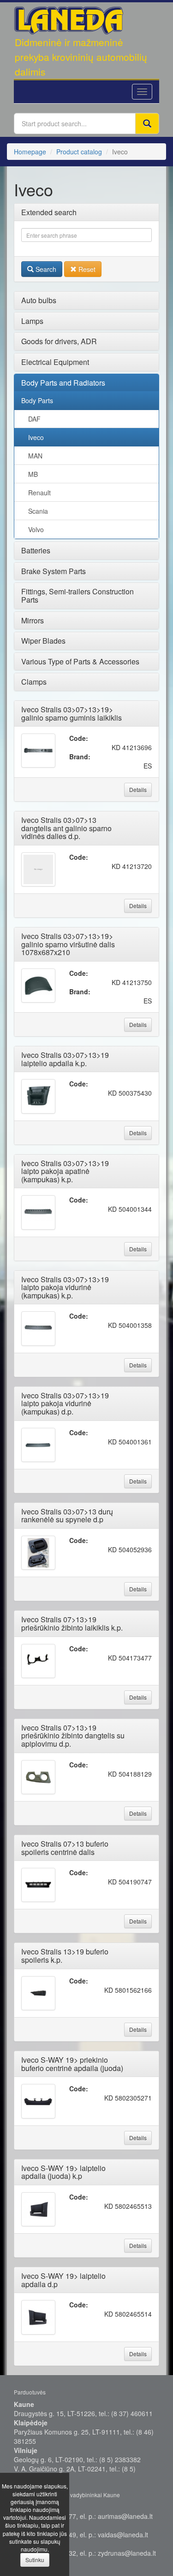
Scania (38, 511)
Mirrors (33, 620)
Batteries (36, 550)
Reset (86, 269)
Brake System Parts (54, 571)
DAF (34, 419)
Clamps (34, 682)
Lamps (32, 321)
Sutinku (35, 2560)
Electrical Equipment (55, 362)
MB (33, 474)
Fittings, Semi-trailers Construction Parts (78, 596)
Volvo (36, 529)
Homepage (30, 152)
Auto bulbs (39, 300)
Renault (39, 493)
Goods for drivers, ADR (59, 341)
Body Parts (37, 400)
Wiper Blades (43, 641)
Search (45, 269)
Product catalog (79, 152)
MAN (35, 456)
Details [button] (138, 789)
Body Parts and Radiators (63, 383)
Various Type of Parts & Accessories (80, 661)
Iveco (36, 437)
